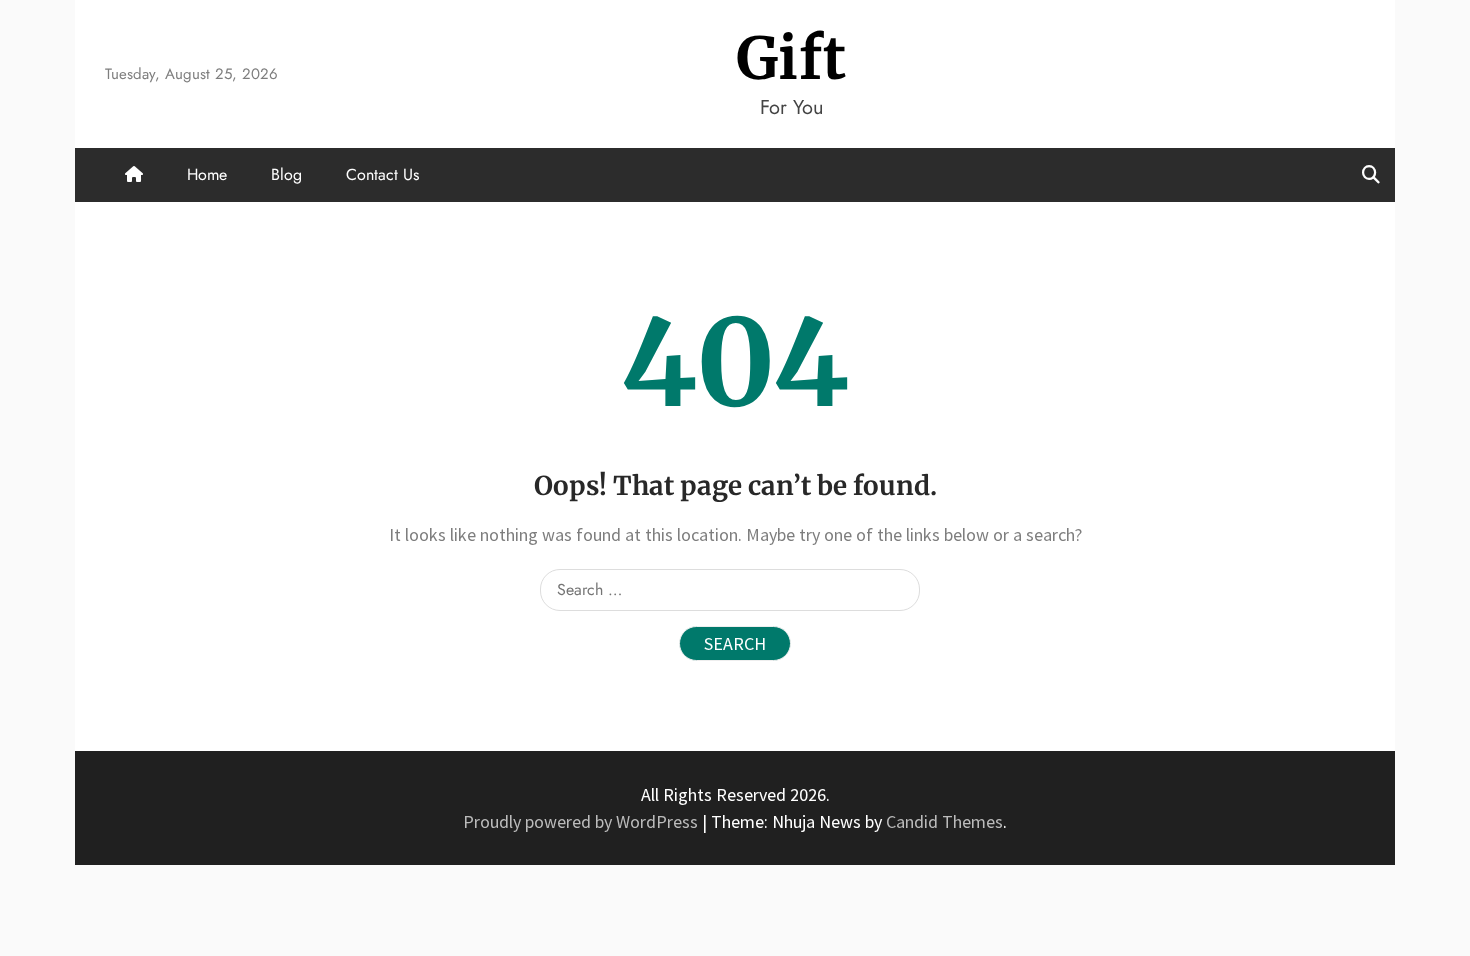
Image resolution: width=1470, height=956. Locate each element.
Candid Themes (944, 821)
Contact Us (382, 174)
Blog (286, 174)
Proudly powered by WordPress (582, 821)
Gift (791, 58)
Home (207, 174)
